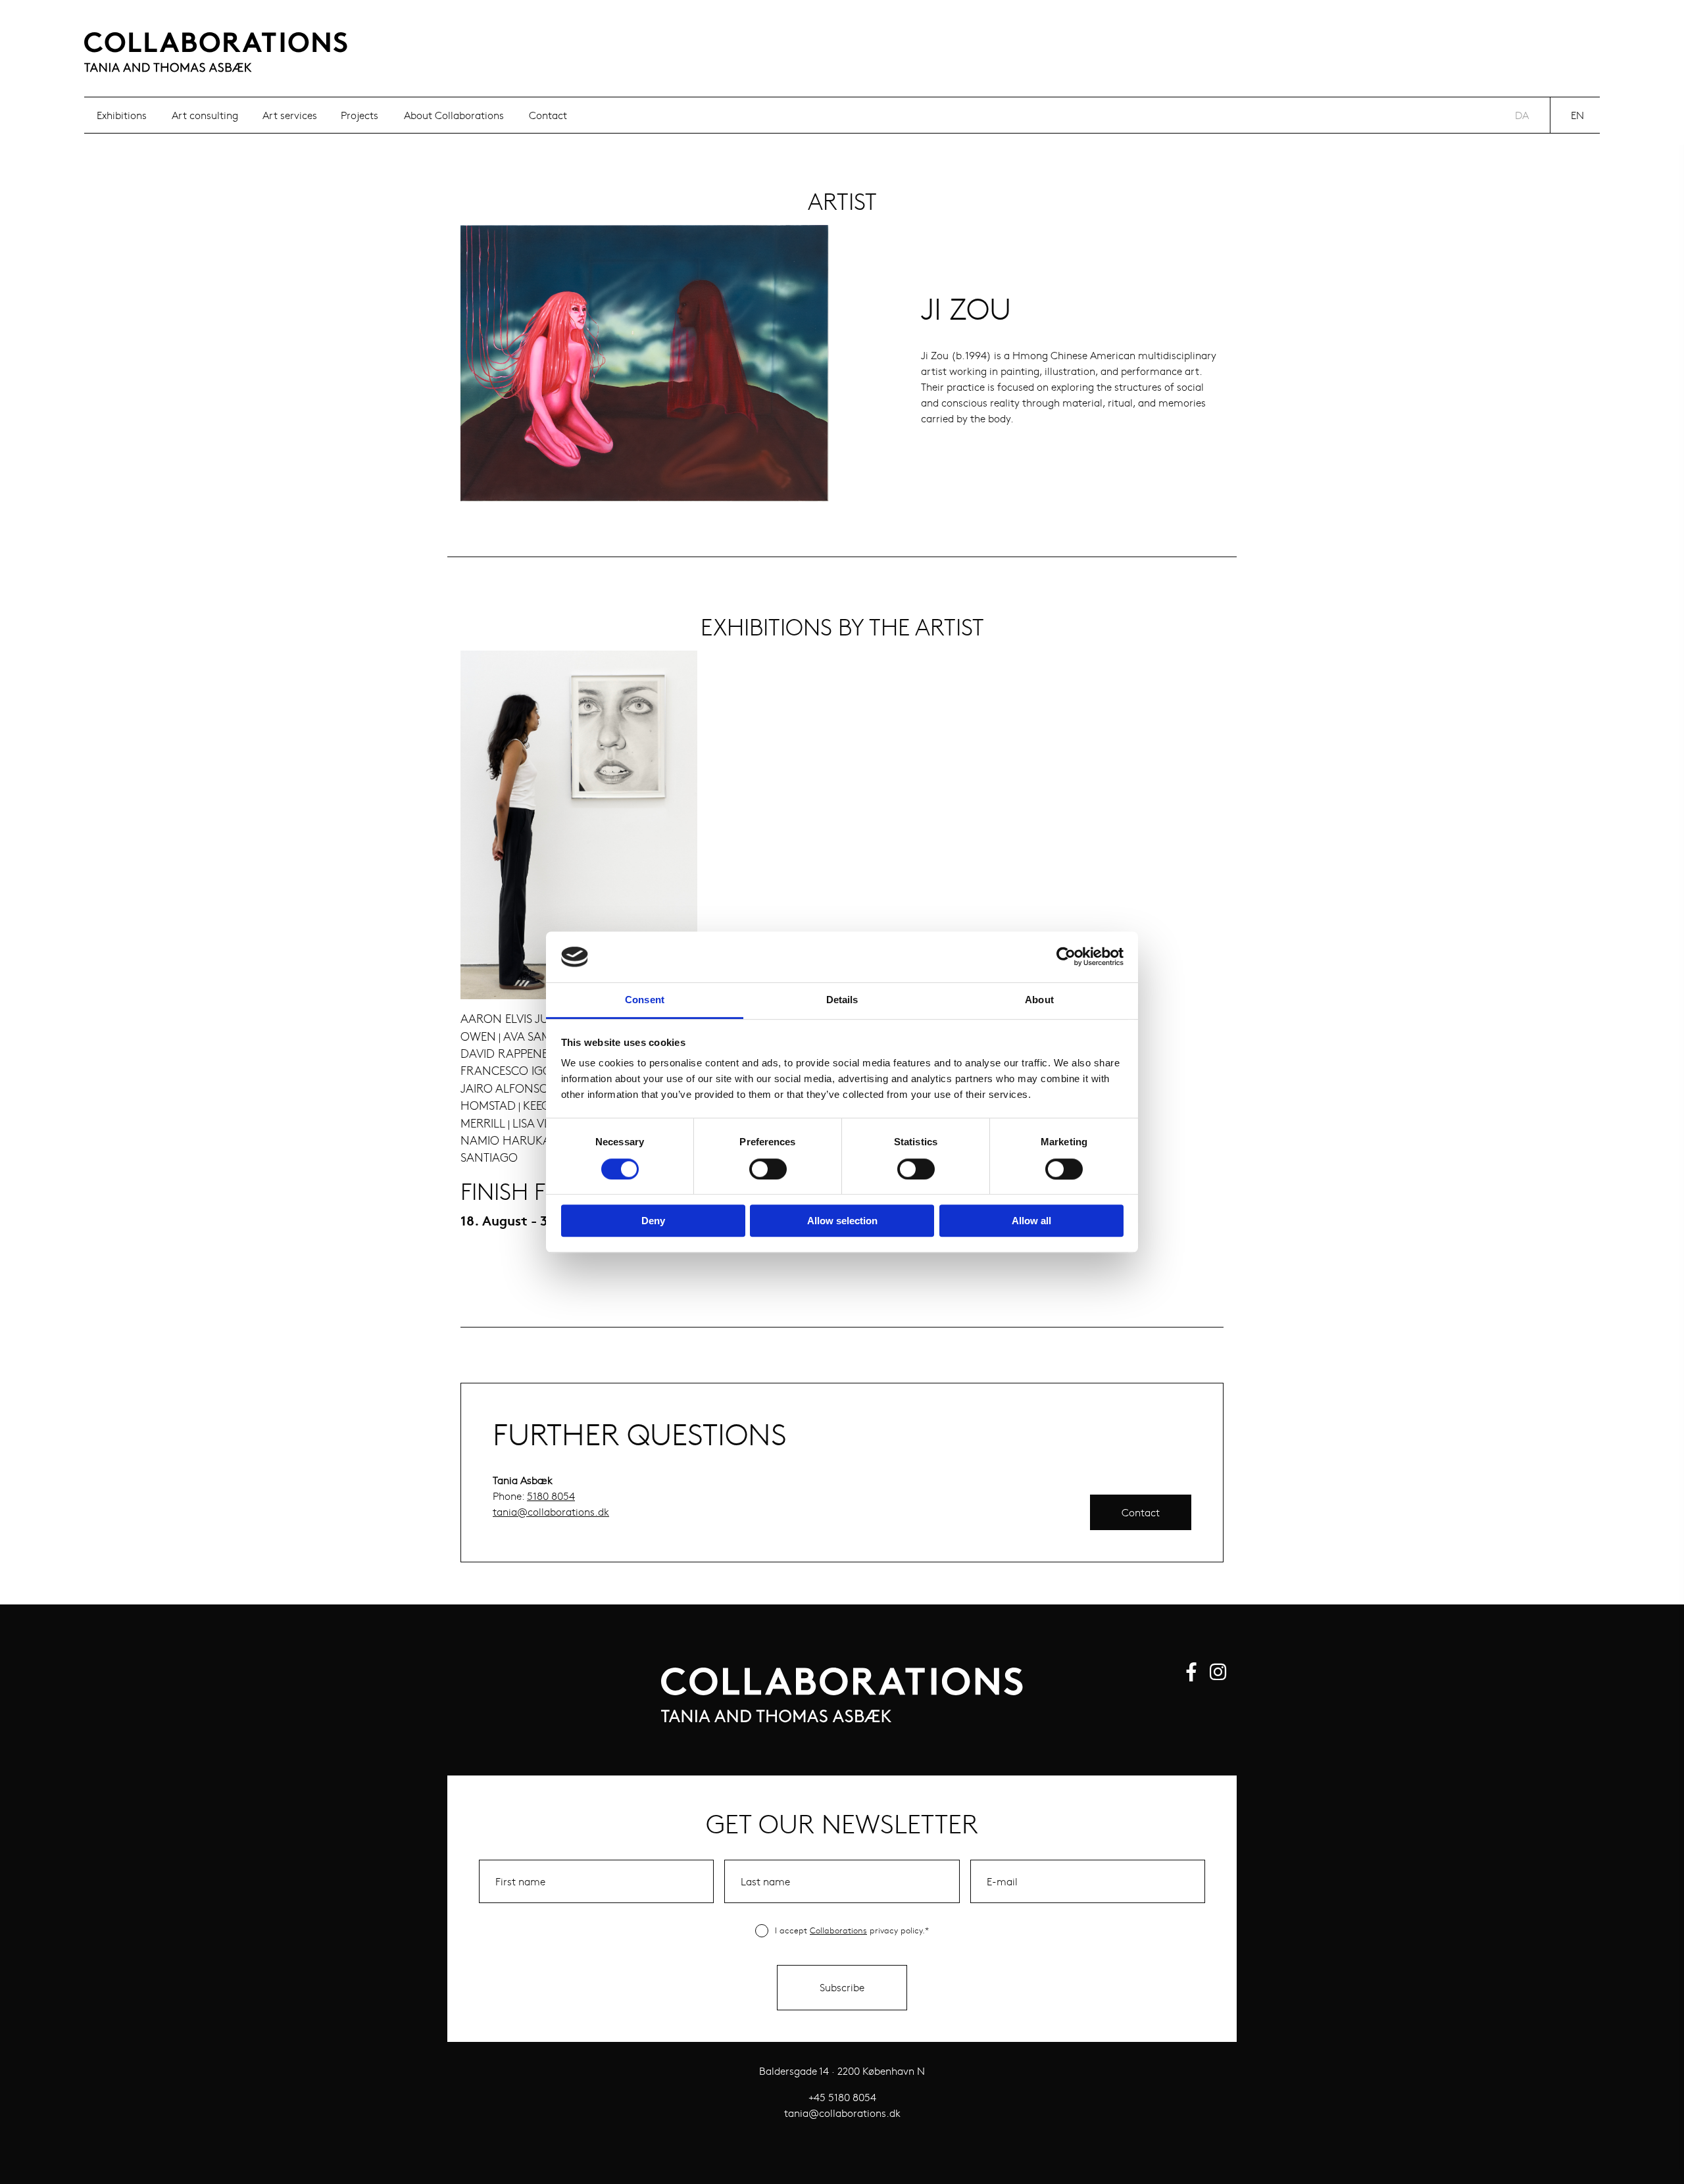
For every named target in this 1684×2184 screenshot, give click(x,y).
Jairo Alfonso (505, 1088)
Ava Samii (530, 1036)
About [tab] (1039, 1000)
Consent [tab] (645, 1000)
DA (1522, 115)
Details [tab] (842, 1000)
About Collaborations (454, 115)
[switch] (768, 1169)
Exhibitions (122, 115)
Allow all (1031, 1221)
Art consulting (205, 115)
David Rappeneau (512, 1053)
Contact (548, 115)
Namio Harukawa (514, 1140)
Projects (359, 115)
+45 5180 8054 (842, 2097)
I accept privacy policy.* (852, 1930)
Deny (653, 1221)
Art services (290, 115)
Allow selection (842, 1221)
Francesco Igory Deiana (535, 1070)
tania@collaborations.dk (551, 1511)
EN (1577, 115)
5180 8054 (551, 1496)
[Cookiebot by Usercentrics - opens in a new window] (1066, 957)
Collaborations (838, 1930)
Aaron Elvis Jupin (514, 1018)
